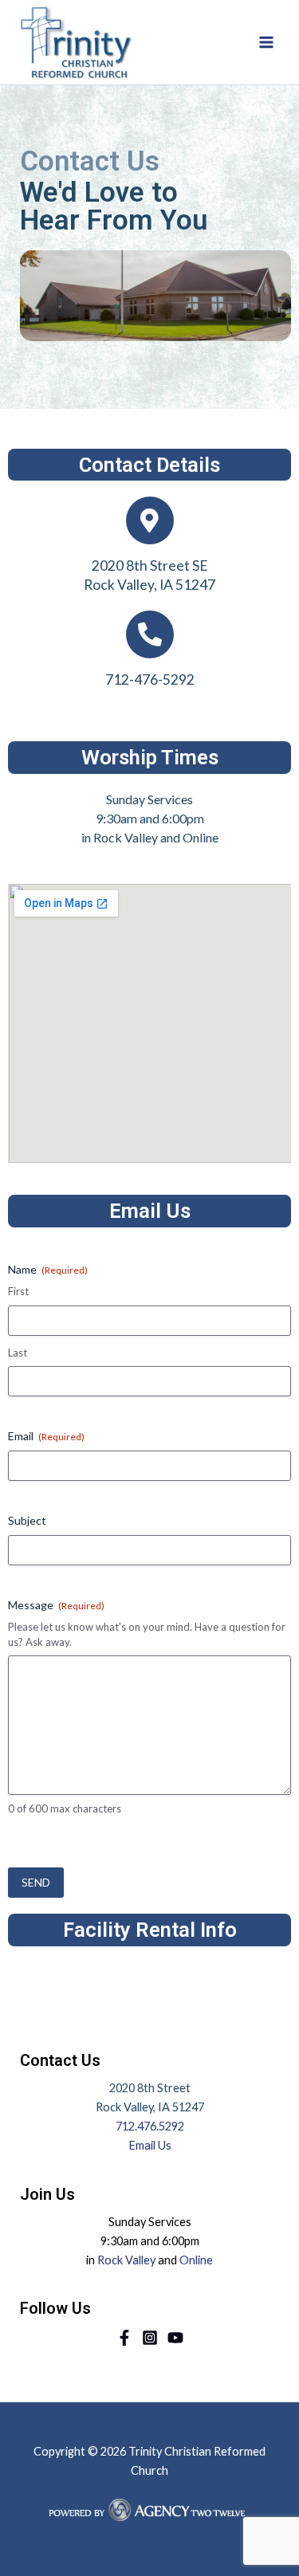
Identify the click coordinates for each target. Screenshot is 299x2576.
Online (196, 2260)
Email (46, 1436)
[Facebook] (124, 2338)
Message (56, 1605)
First (18, 1291)
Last (18, 1353)
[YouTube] (175, 2338)
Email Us (150, 2145)
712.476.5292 (150, 2126)
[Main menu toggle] (266, 42)
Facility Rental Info (150, 1930)
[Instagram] (150, 2338)
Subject (27, 1520)
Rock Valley (126, 2260)
